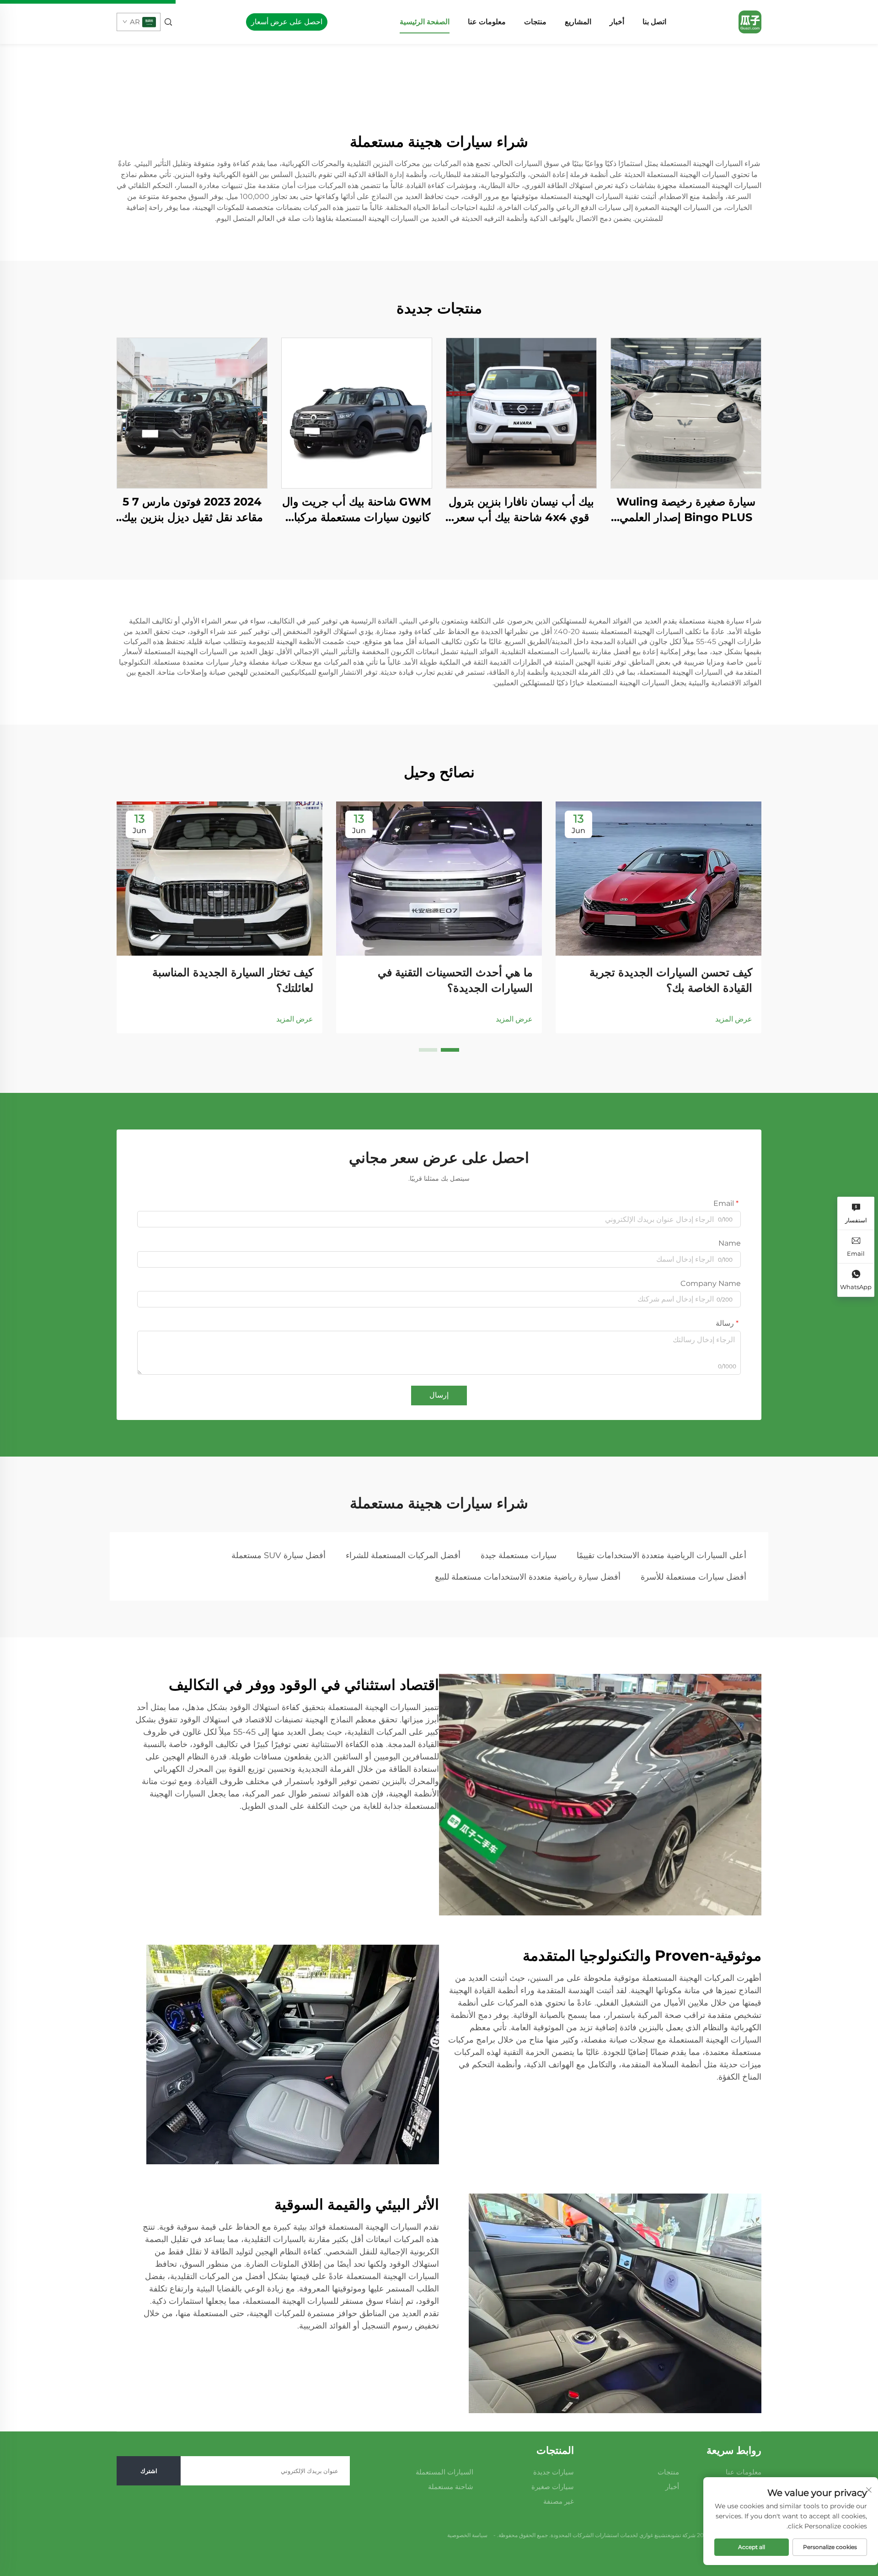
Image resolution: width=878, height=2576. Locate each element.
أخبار (617, 22)
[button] (450, 1050)
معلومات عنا (487, 22)
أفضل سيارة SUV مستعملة (278, 1555)
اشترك (149, 2471)
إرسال (439, 1395)
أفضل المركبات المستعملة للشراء (403, 1555)
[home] (750, 21)
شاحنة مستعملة (451, 2487)
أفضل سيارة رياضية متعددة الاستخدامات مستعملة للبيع (528, 1577)
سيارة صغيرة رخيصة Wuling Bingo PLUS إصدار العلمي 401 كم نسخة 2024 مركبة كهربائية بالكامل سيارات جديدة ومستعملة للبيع (686, 510)
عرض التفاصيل (686, 413)
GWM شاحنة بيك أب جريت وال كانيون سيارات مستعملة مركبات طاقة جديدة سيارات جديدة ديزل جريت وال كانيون (357, 510)
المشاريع (578, 22)
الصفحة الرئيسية (425, 22)
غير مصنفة (559, 2501)
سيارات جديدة (554, 2472)
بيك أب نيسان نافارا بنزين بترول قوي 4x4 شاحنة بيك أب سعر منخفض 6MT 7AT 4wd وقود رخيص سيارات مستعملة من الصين (521, 510)
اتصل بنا (654, 22)
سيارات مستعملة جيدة (519, 1555)
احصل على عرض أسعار (287, 22)
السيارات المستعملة (444, 2472)
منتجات (535, 22)
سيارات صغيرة (553, 2487)
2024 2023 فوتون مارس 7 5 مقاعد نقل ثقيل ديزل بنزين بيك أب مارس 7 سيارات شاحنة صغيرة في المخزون (192, 510)
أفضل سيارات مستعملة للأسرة (693, 1577)
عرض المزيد (734, 1019)
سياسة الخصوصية (467, 2535)
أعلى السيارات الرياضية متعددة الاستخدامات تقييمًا (661, 1555)
